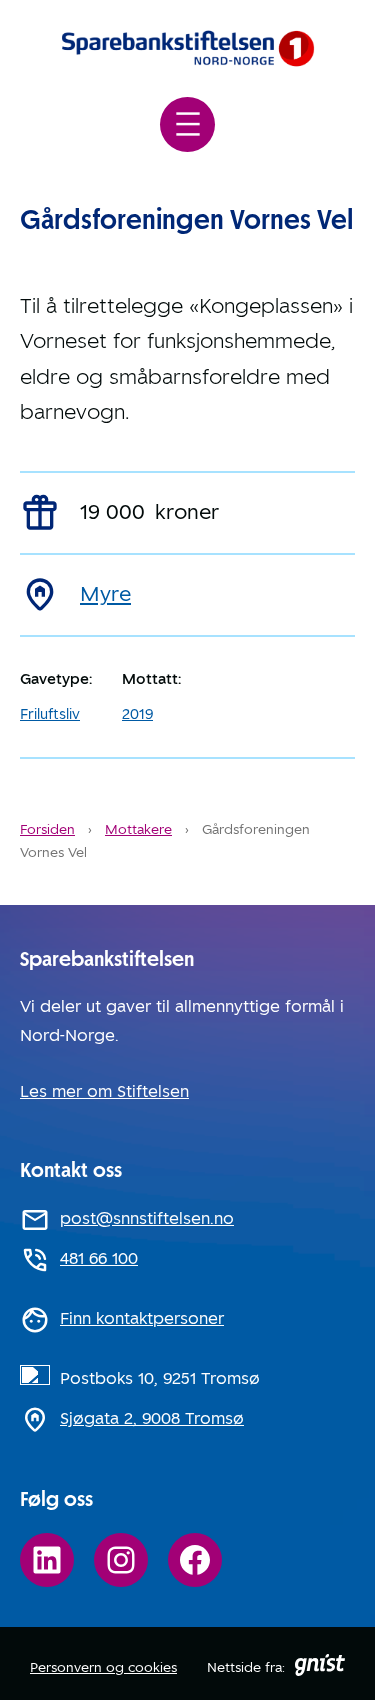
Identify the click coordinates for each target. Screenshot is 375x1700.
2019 (137, 714)
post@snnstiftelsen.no (147, 1218)
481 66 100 (99, 1258)
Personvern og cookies (103, 1667)
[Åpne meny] (187, 124)
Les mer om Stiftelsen (104, 1091)
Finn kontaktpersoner (142, 1318)
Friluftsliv (50, 714)
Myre (105, 594)
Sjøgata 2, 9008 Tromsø (152, 1418)
